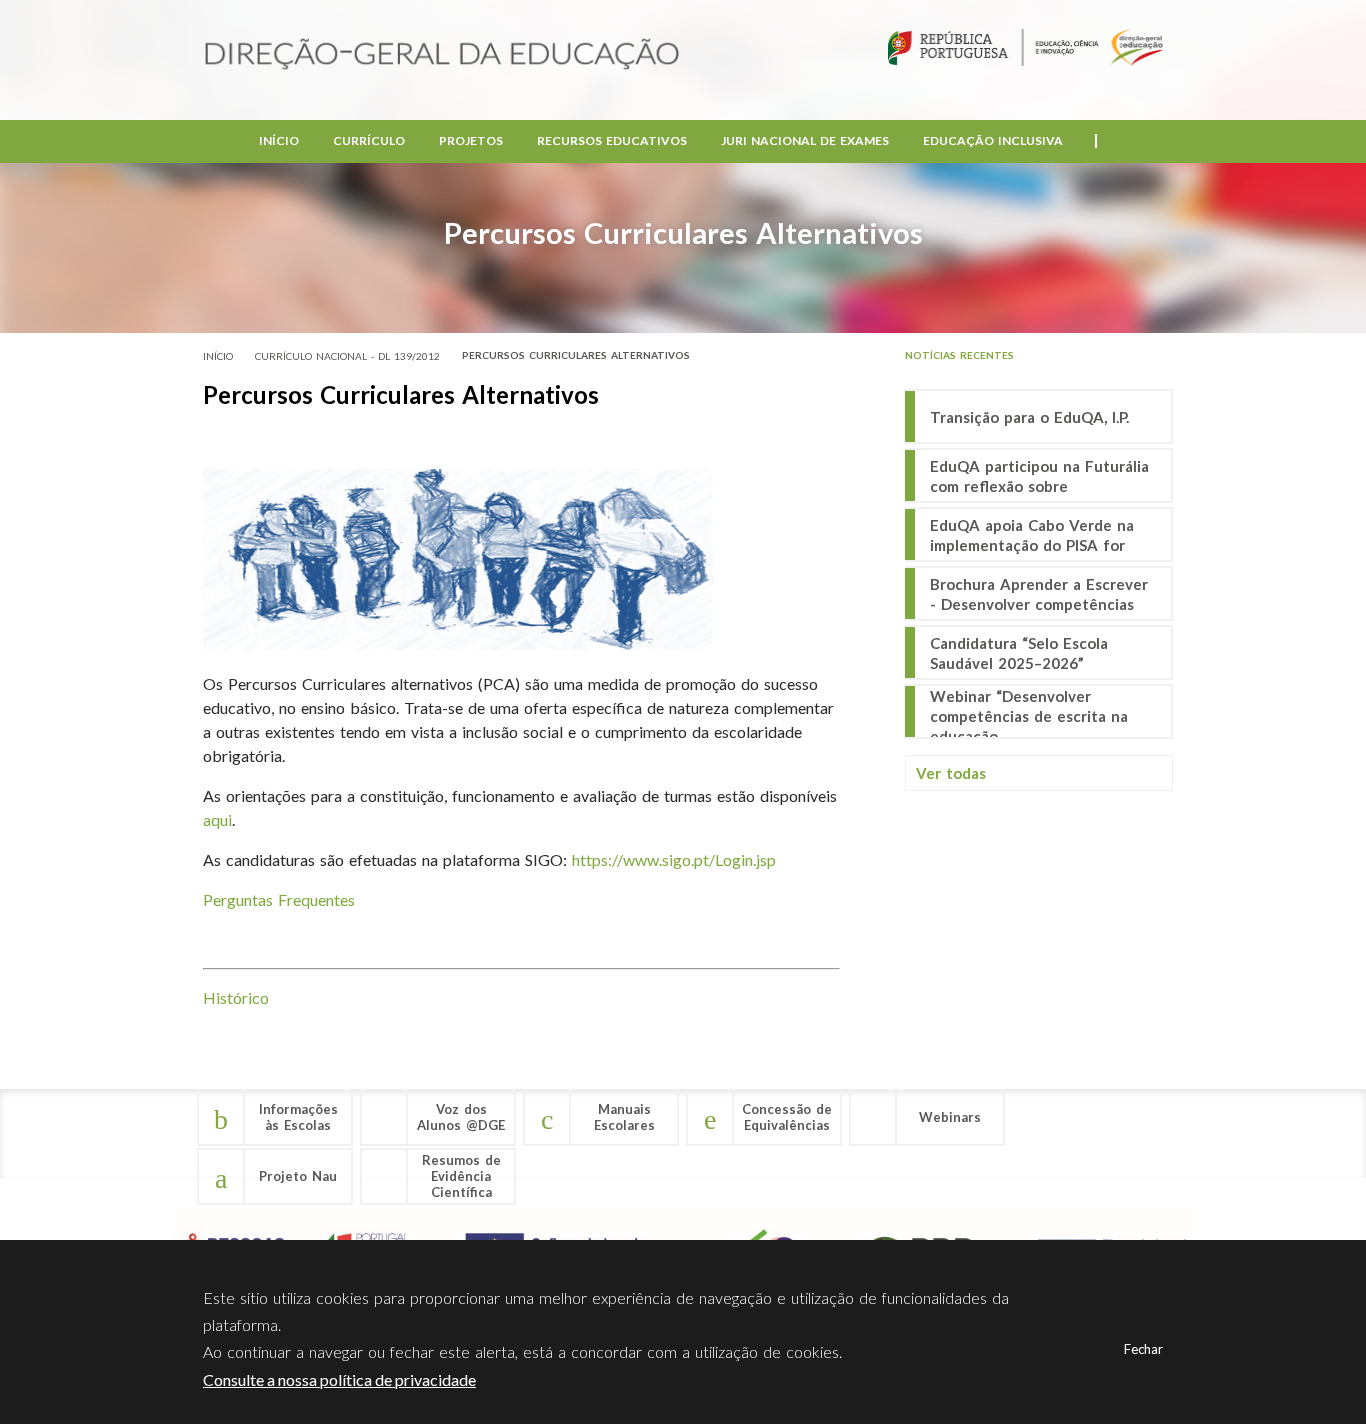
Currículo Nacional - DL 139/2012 (347, 356)
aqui (217, 819)
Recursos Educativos (612, 140)
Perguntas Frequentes (279, 899)
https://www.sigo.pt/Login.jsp (674, 859)
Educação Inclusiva (993, 140)
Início (279, 140)
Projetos (471, 140)
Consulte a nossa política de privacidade (339, 1379)
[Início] (442, 55)
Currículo (369, 140)
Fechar (1143, 1349)
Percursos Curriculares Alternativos (576, 355)
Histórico (236, 997)
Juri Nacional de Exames (805, 140)
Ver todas (951, 773)
